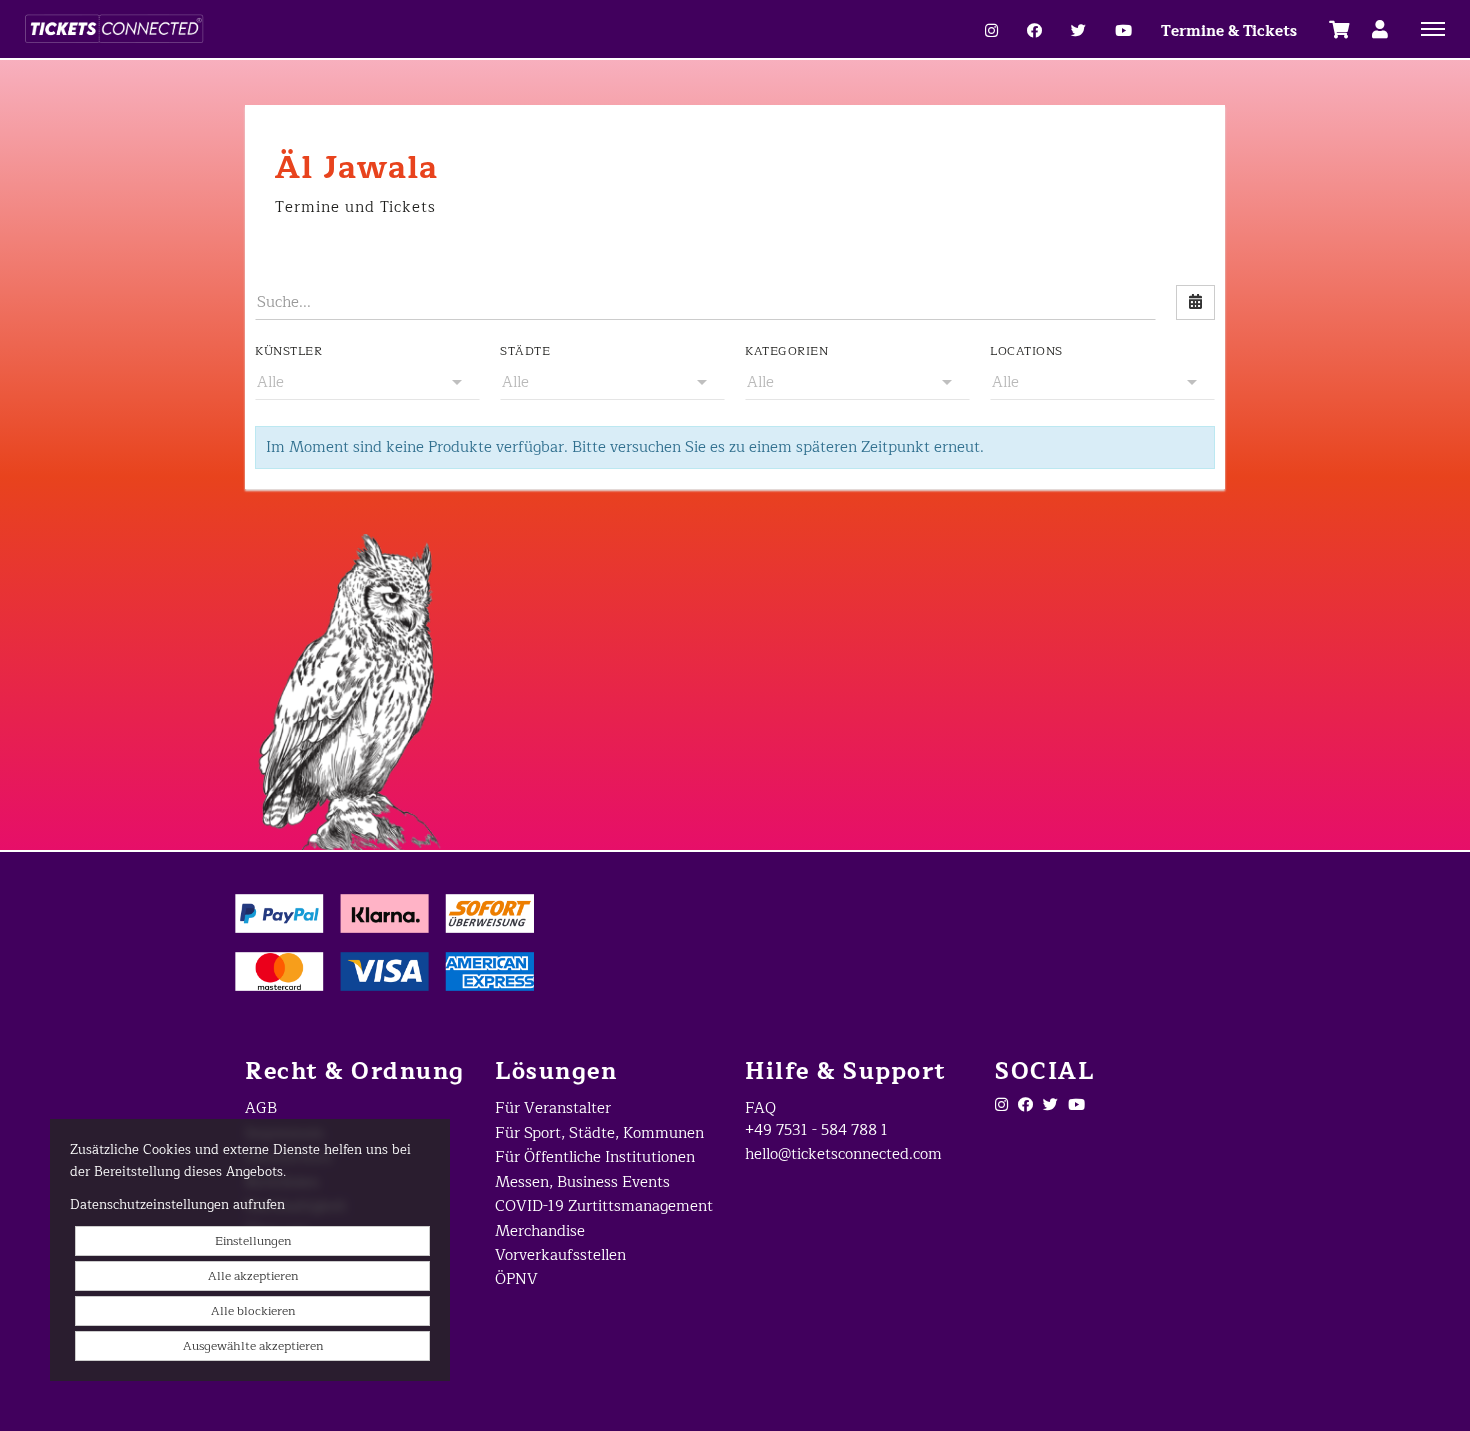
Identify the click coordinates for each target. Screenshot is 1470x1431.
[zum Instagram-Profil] (991, 31)
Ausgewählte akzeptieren (253, 1346)
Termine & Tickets (1229, 31)
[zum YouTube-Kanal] (1123, 31)
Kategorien (786, 351)
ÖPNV (516, 1279)
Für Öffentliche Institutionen (595, 1157)
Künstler (288, 351)
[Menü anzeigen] (1433, 28)
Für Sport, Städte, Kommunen (599, 1133)
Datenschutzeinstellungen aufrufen (177, 1205)
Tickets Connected (270, 29)
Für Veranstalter (553, 1108)
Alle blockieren (253, 1311)
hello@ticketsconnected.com (843, 1154)
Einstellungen (253, 1241)
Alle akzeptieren (253, 1276)
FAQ (760, 1108)
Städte (525, 351)
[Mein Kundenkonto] (1380, 28)
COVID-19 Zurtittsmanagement (604, 1206)
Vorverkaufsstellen (560, 1255)
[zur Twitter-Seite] (1050, 1105)
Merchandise (540, 1231)
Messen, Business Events (582, 1182)
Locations (1026, 351)
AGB (261, 1108)
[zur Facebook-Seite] (1034, 31)
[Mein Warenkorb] (1340, 28)
